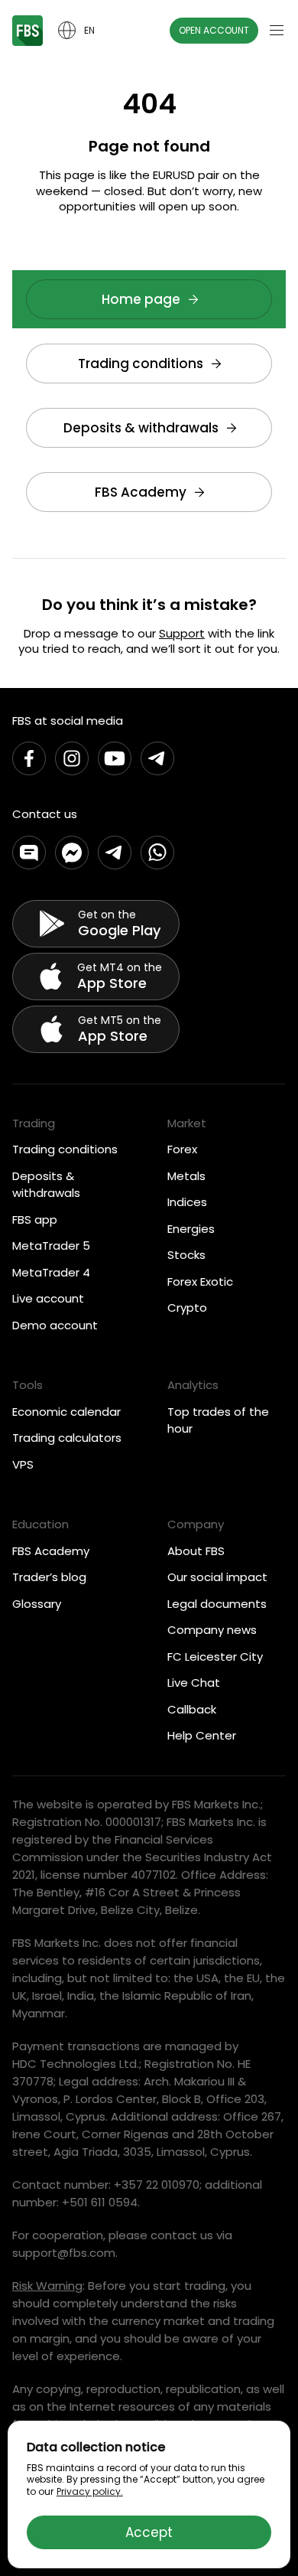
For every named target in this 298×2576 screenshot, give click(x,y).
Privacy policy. (90, 2491)
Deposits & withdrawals (141, 428)
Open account (214, 30)
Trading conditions (141, 364)
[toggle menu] (277, 31)
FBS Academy (141, 492)
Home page (141, 299)
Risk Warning (47, 2286)
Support (182, 633)
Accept (149, 2532)
